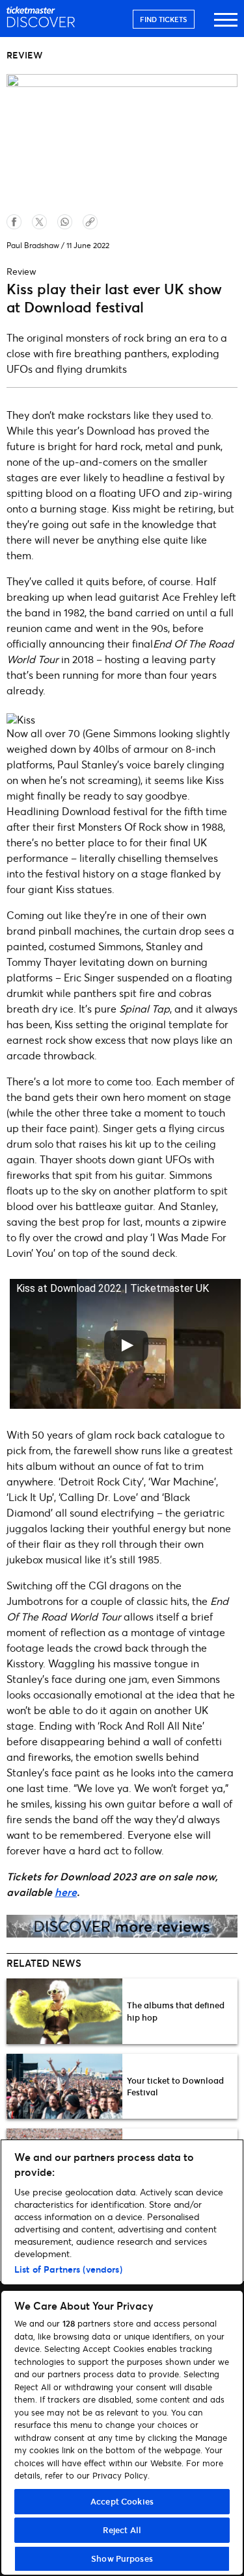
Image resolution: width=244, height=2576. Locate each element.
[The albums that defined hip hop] (64, 2011)
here (66, 1892)
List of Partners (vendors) (68, 2269)
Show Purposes (122, 2558)
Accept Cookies (122, 2501)
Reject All (122, 2530)
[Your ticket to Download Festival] (64, 2086)
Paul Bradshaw (33, 245)
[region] (122, 2357)
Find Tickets (164, 19)
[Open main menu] (226, 26)
